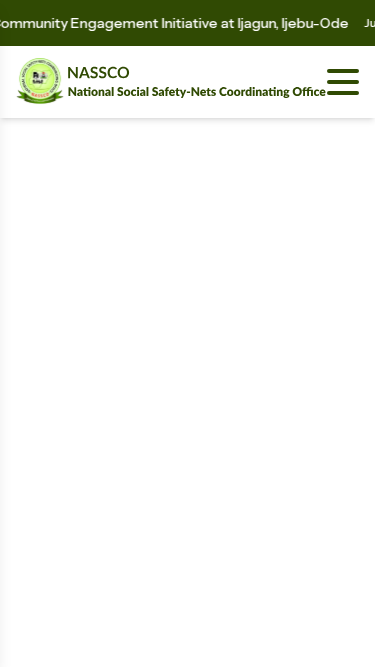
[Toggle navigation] (343, 82)
